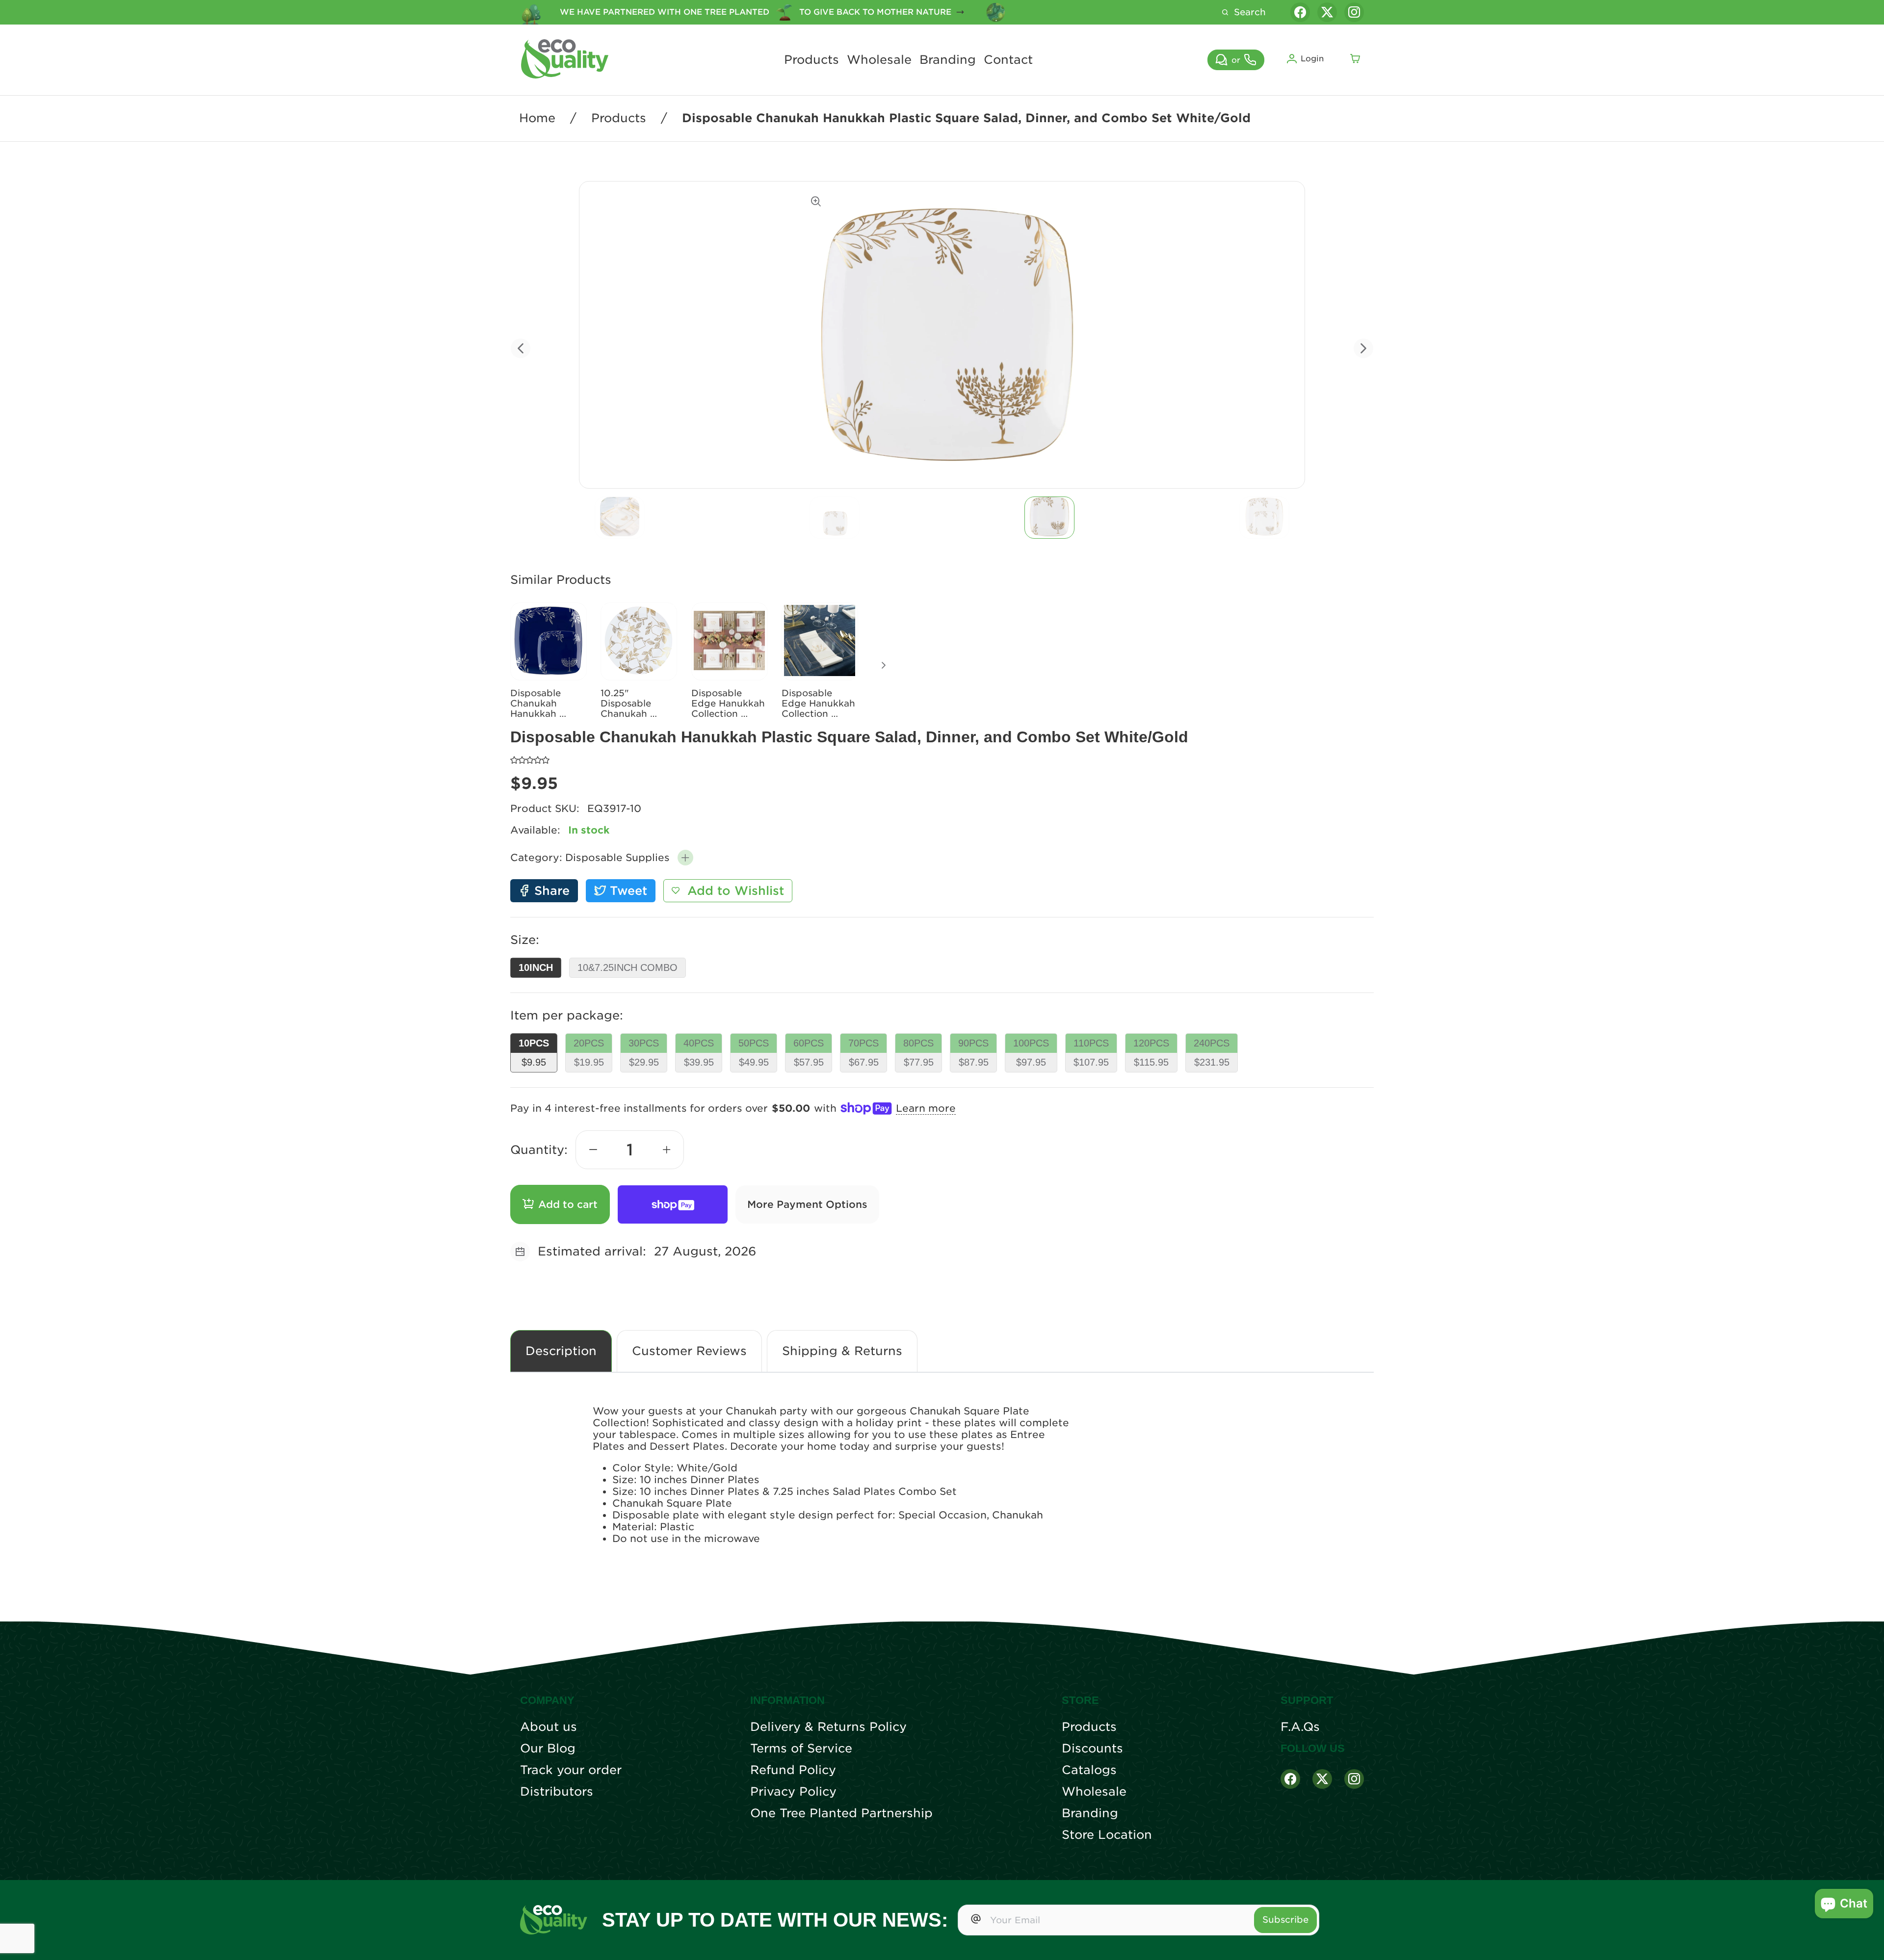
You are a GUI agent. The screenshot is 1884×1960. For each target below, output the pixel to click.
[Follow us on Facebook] (1300, 12)
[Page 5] (1049, 518)
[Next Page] (884, 665)
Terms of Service (801, 1749)
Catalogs (1089, 1770)
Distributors (557, 1792)
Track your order (571, 1770)
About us (549, 1727)
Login (1312, 59)
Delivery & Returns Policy (828, 1727)
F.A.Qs (1300, 1727)
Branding (948, 60)
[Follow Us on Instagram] (1354, 1779)
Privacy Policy (793, 1792)
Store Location (1107, 1835)
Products (811, 60)
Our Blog (548, 1749)
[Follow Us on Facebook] (1290, 1779)
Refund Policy (793, 1770)
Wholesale (879, 60)
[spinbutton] (630, 1150)
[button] (685, 858)
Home (537, 118)
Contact (1008, 60)
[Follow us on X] (1327, 12)
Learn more (926, 1108)
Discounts (1092, 1749)
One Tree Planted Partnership (841, 1813)
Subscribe (1285, 1920)
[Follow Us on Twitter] (1322, 1779)
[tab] (620, 518)
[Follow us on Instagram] (1354, 12)
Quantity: (539, 1150)
